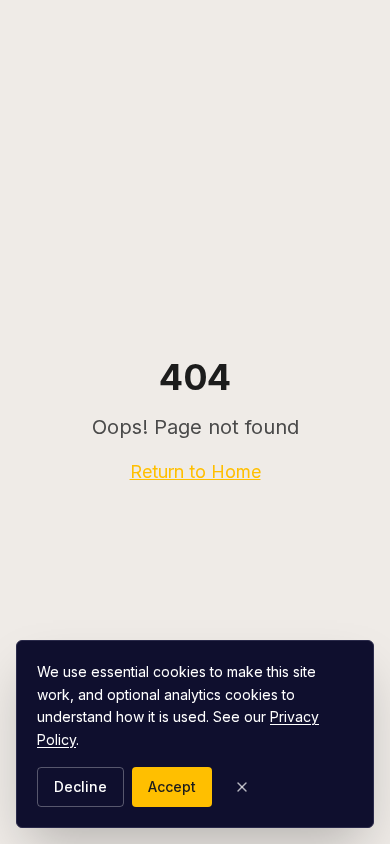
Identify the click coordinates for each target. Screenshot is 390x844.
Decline (80, 786)
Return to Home (195, 471)
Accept (172, 786)
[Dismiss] (242, 787)
